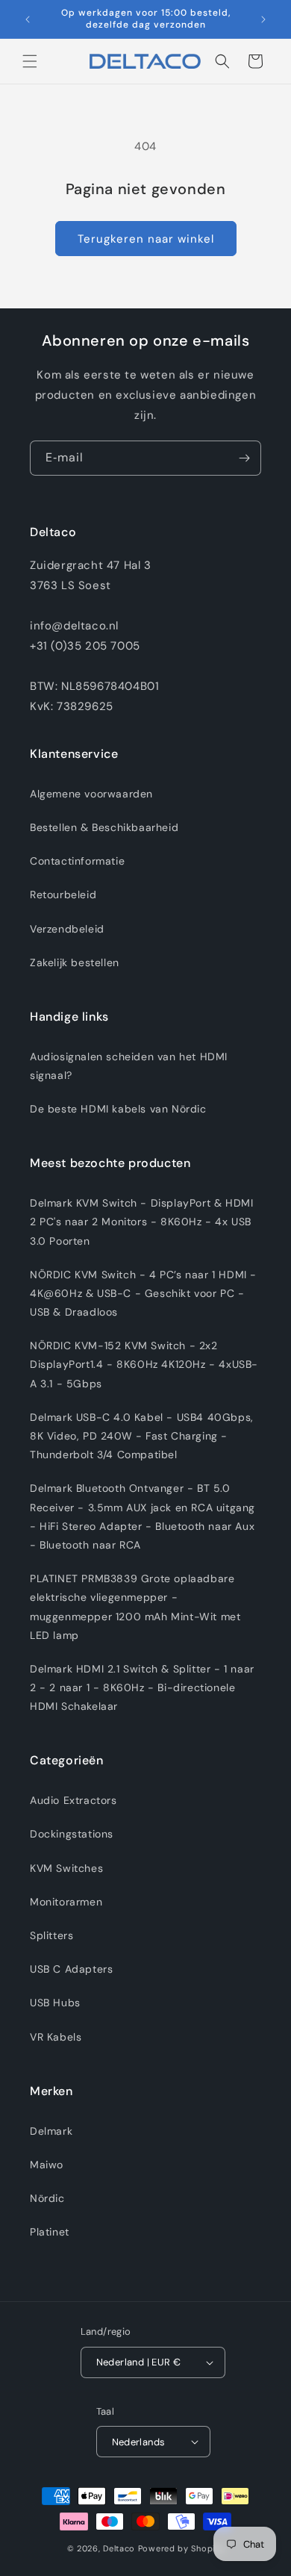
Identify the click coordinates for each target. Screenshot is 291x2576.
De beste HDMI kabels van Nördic (118, 1109)
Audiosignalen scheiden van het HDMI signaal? (129, 1066)
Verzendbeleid (67, 929)
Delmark (51, 2131)
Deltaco (119, 2548)
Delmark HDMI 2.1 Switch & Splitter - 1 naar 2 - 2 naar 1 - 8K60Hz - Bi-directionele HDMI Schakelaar (142, 1687)
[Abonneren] (244, 458)
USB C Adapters (71, 1969)
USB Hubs (55, 2003)
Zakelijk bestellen (75, 962)
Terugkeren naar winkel (146, 239)
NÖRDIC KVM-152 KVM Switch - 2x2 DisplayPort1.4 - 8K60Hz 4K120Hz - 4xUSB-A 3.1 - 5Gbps (144, 1364)
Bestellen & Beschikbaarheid (104, 827)
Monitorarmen (66, 1902)
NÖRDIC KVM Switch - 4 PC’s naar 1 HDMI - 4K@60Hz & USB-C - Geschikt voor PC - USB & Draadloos (143, 1293)
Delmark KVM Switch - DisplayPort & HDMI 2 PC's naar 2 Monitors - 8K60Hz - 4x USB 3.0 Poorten (141, 1222)
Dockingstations (72, 1834)
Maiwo (47, 2165)
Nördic (47, 2198)
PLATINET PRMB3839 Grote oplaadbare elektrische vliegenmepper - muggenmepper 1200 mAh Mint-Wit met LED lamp (135, 1607)
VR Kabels (56, 2037)
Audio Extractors (73, 1800)
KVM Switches (66, 1868)
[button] (30, 61)
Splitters (51, 1935)
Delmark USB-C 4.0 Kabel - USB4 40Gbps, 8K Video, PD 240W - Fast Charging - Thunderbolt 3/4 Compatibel (142, 1436)
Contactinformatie (77, 861)
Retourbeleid (63, 895)
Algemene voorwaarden (91, 794)
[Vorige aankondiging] (28, 19)
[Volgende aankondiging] (263, 19)
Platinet (50, 2232)
